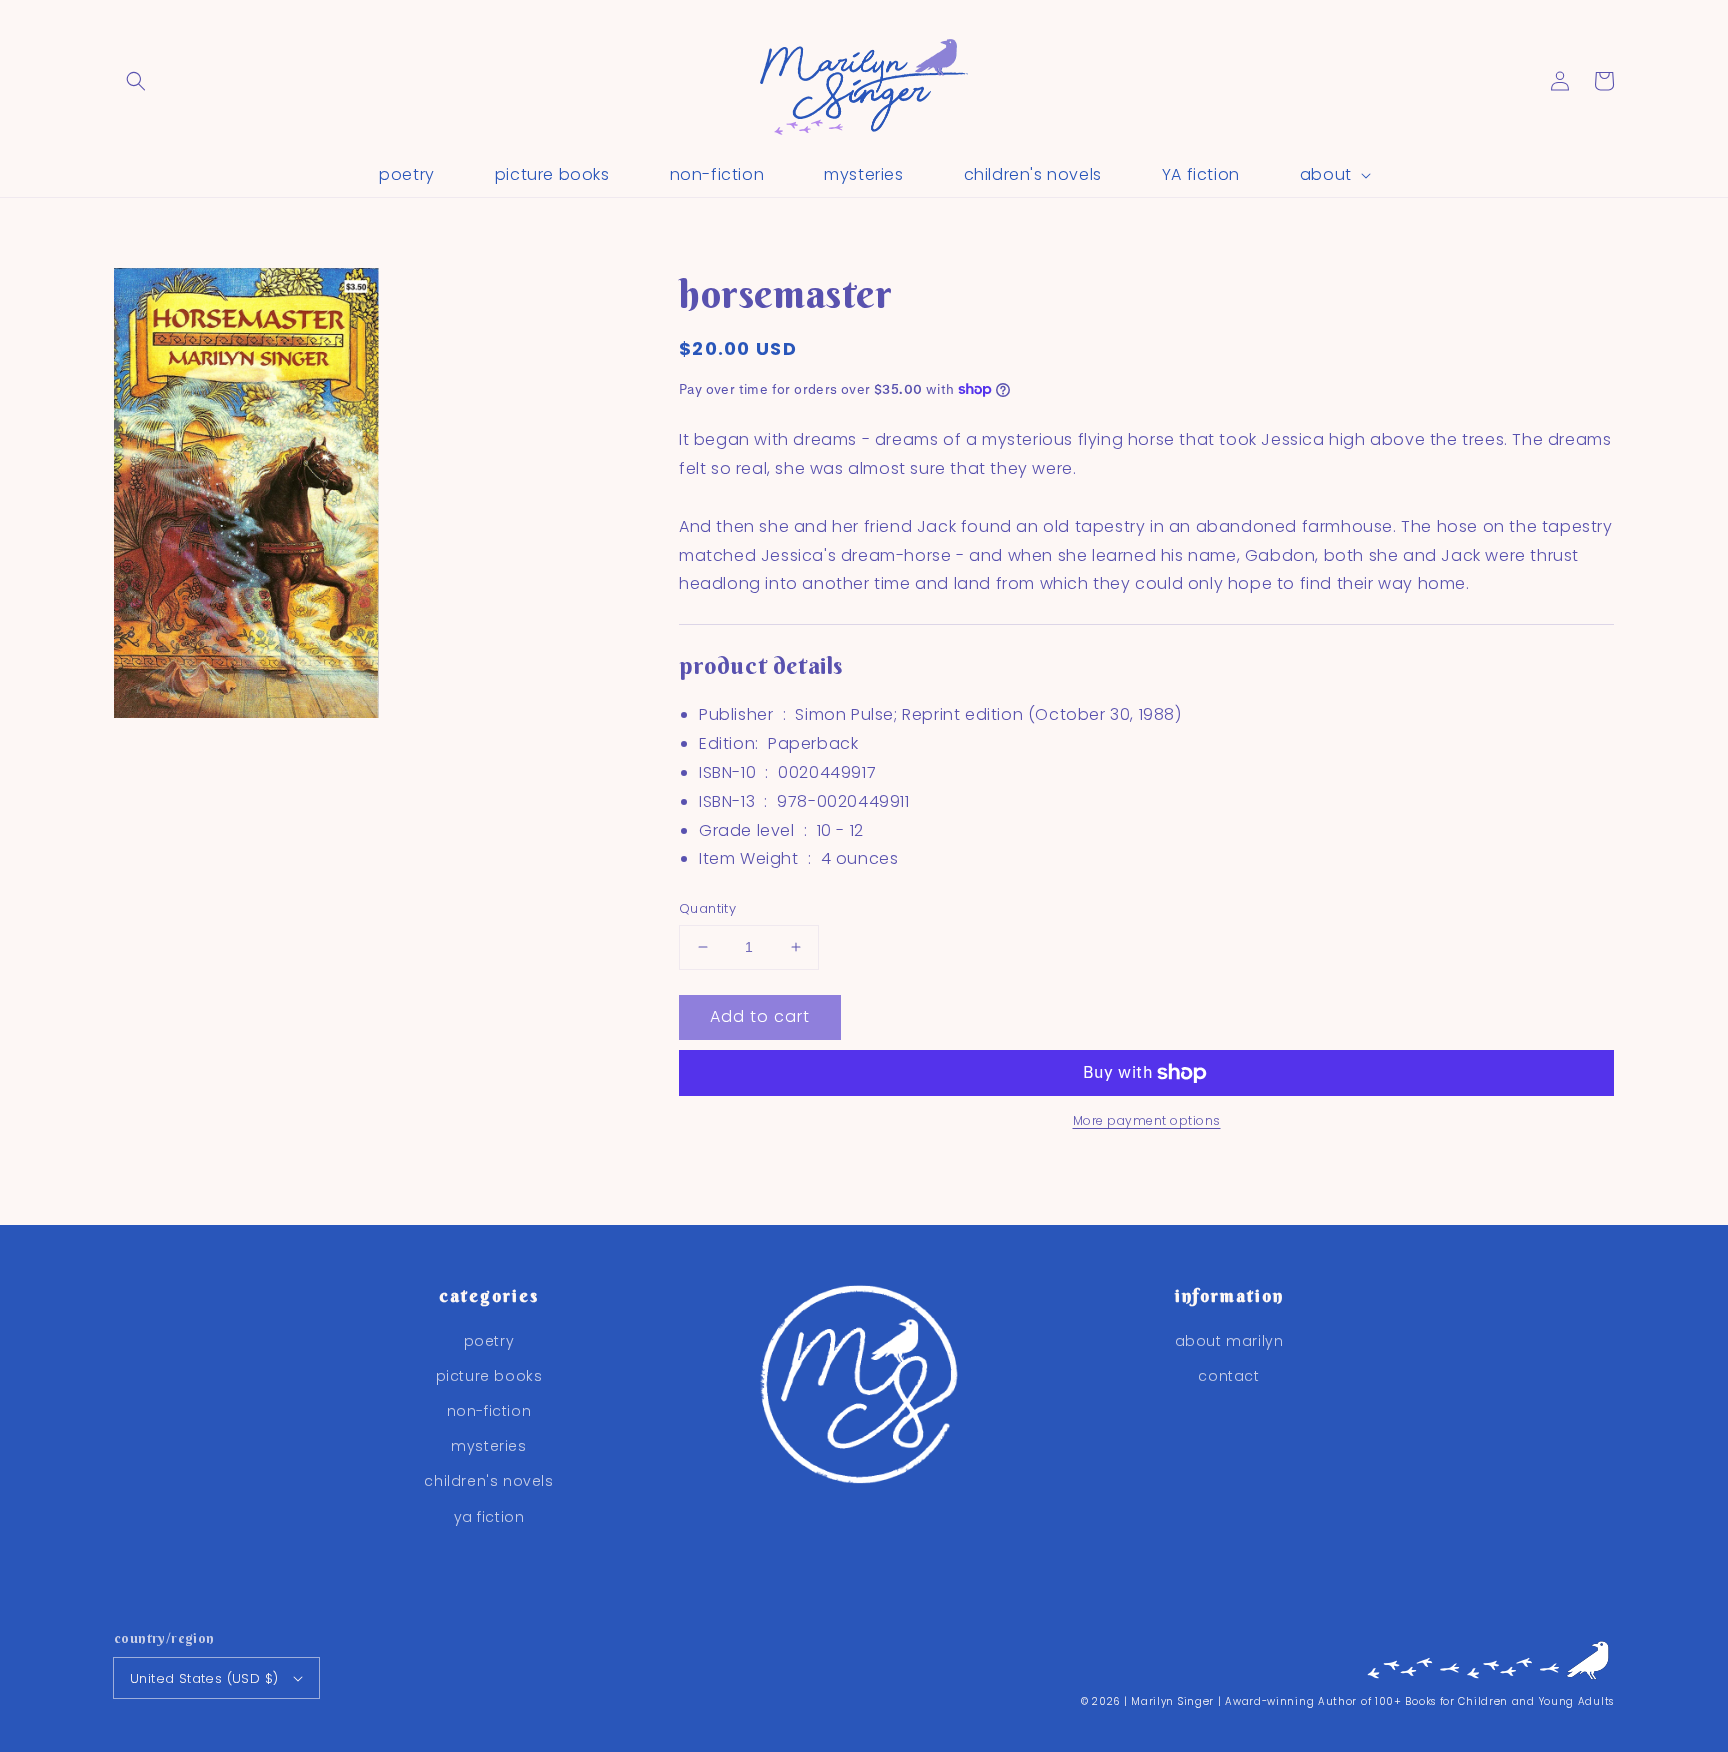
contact (1228, 1376)
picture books (489, 1376)
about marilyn (1229, 1341)
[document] (339, 498)
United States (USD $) (204, 1678)
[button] (136, 81)
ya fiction (489, 1517)
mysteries (488, 1446)
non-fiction (489, 1411)
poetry (489, 1341)
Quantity (707, 908)
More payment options (1147, 1120)
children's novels (488, 1481)
